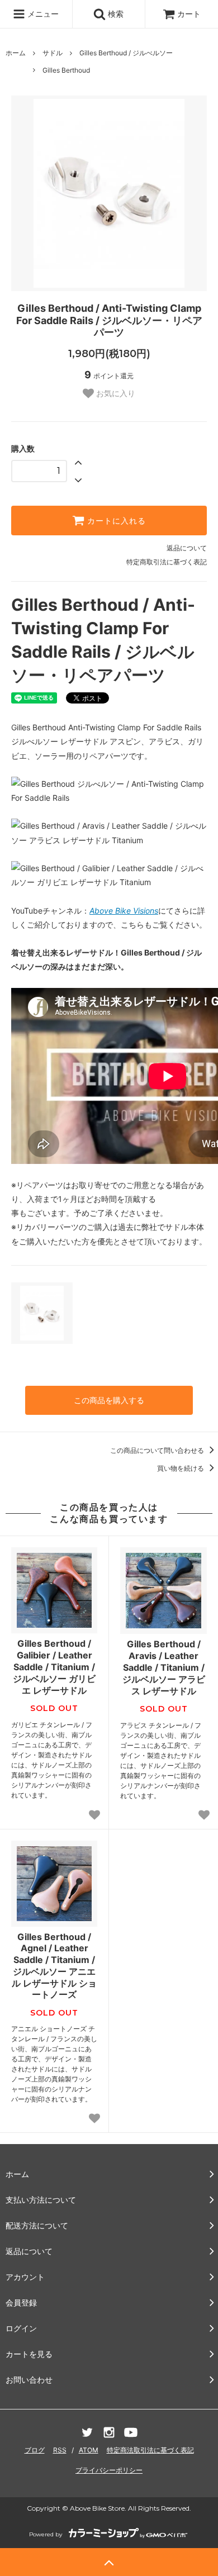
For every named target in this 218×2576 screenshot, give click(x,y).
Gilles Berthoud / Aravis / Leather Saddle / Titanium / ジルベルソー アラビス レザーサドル (164, 1667)
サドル (53, 53)
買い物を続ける (181, 1468)
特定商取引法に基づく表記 (167, 562)
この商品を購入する (109, 1400)
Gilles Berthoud (66, 70)
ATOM (89, 2450)
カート (189, 14)
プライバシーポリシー (109, 2470)
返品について (187, 548)
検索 (115, 14)
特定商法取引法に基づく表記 (150, 2450)
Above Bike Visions (124, 911)
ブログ (35, 2450)
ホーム (16, 53)
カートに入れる (115, 521)
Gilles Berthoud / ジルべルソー (126, 53)
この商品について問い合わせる (158, 1450)
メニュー (42, 14)
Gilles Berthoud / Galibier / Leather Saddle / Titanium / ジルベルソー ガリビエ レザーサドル (54, 1667)
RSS (60, 2450)
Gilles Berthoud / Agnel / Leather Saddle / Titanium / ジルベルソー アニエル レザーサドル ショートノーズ (54, 1966)
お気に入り (115, 393)
